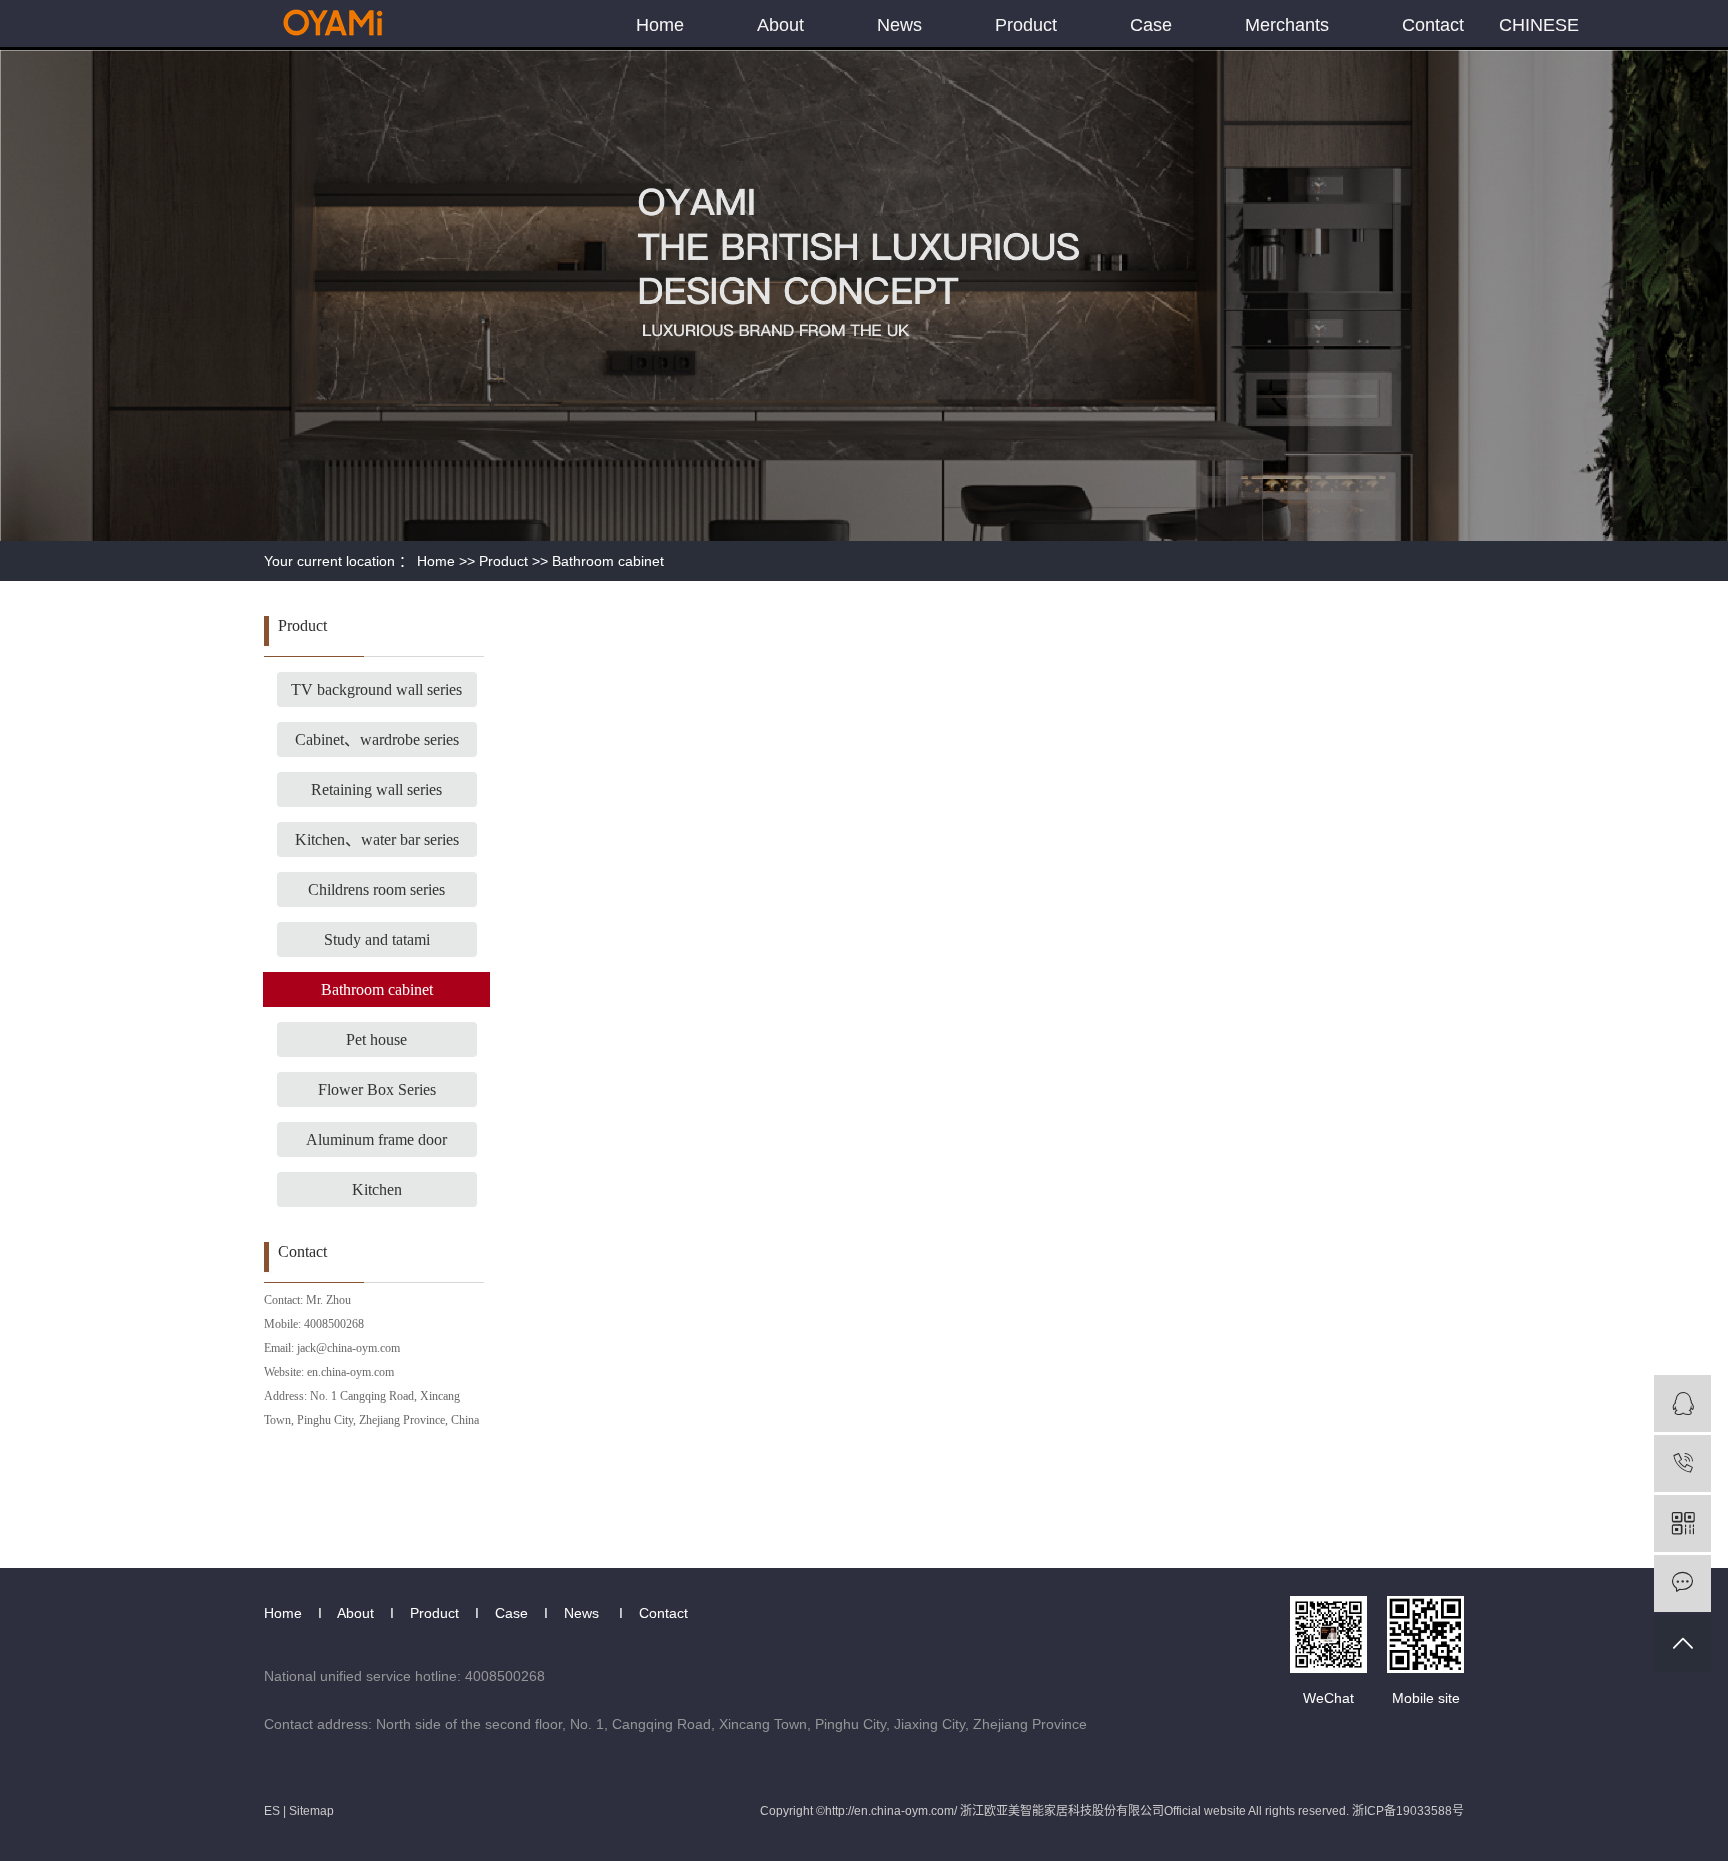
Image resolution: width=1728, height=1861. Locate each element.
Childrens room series (376, 889)
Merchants (1287, 25)
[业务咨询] (1682, 1403)
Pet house (376, 1039)
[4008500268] (1682, 1463)
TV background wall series (376, 689)
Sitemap (311, 1811)
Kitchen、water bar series (377, 839)
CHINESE (1539, 25)
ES (272, 1811)
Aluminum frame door (376, 1139)
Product (1026, 25)
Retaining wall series (376, 789)
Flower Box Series (377, 1089)
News (899, 25)
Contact (1433, 25)
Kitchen (377, 1189)
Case (1151, 25)
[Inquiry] (1682, 1583)
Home (660, 25)
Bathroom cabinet (608, 561)
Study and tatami (377, 939)
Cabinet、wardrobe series (377, 739)
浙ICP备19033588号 (1408, 1811)
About (780, 25)
